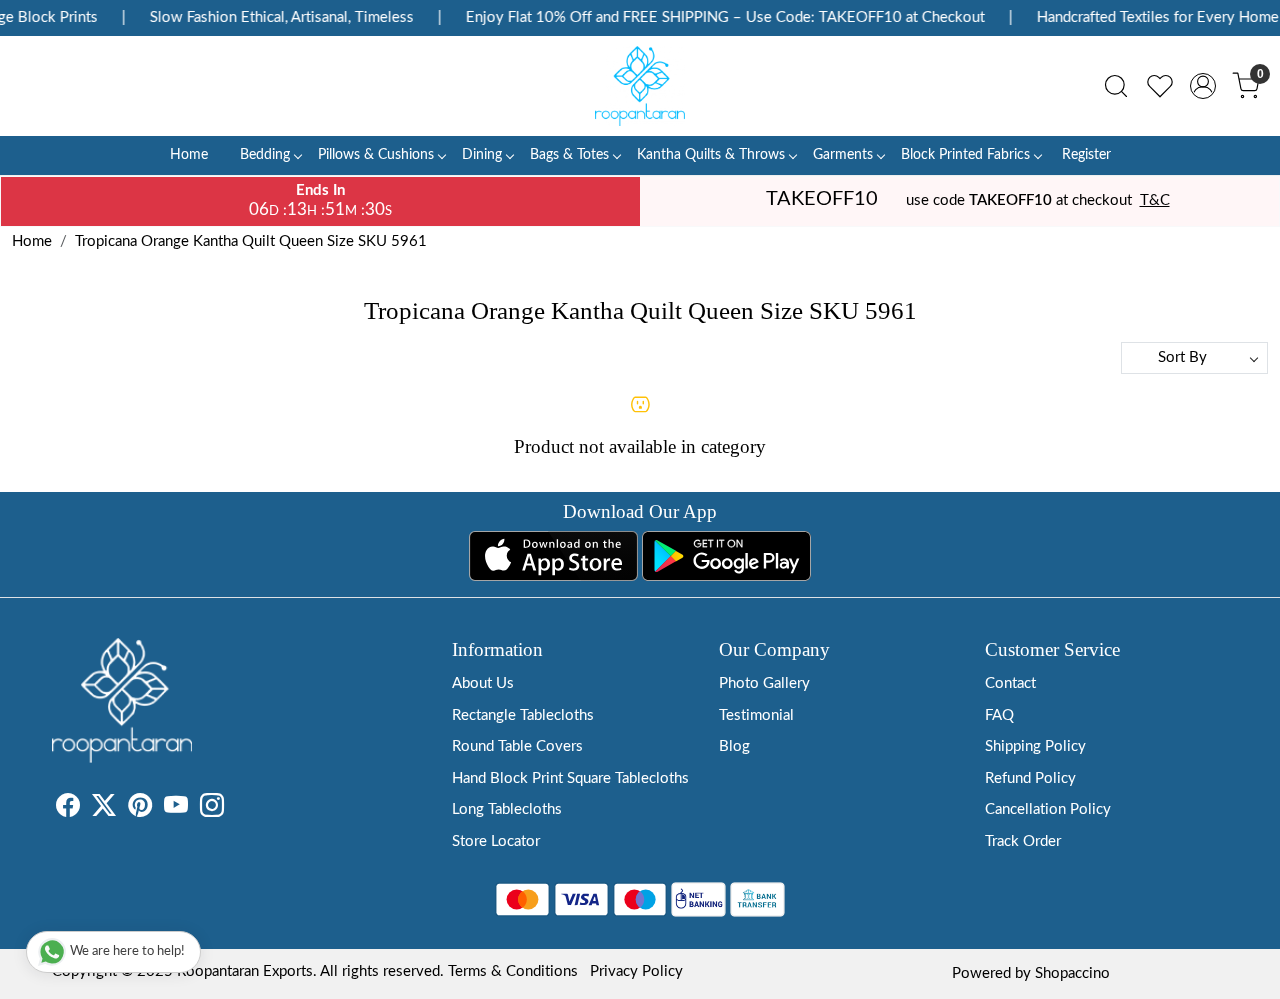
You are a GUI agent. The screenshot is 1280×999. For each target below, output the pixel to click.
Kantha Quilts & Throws (711, 155)
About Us (483, 683)
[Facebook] (68, 809)
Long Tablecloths (507, 809)
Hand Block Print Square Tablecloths (570, 778)
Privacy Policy (636, 971)
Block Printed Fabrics (965, 155)
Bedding (265, 155)
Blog (734, 746)
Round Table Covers (517, 746)
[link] (1116, 86)
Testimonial (756, 715)
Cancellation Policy (1048, 809)
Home (189, 155)
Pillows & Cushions (376, 155)
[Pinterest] (140, 809)
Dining (482, 155)
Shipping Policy (1035, 746)
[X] (104, 809)
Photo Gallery (764, 683)
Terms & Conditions (513, 971)
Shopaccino (1072, 973)
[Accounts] (1203, 86)
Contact (1010, 683)
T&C (1155, 200)
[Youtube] (176, 809)
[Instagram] (212, 809)
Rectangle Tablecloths (523, 715)
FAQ (999, 715)
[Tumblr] (236, 809)
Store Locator (496, 841)
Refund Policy (1030, 778)
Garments (843, 155)
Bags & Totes (569, 155)
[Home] (640, 86)
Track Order (1023, 841)
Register (1086, 155)
